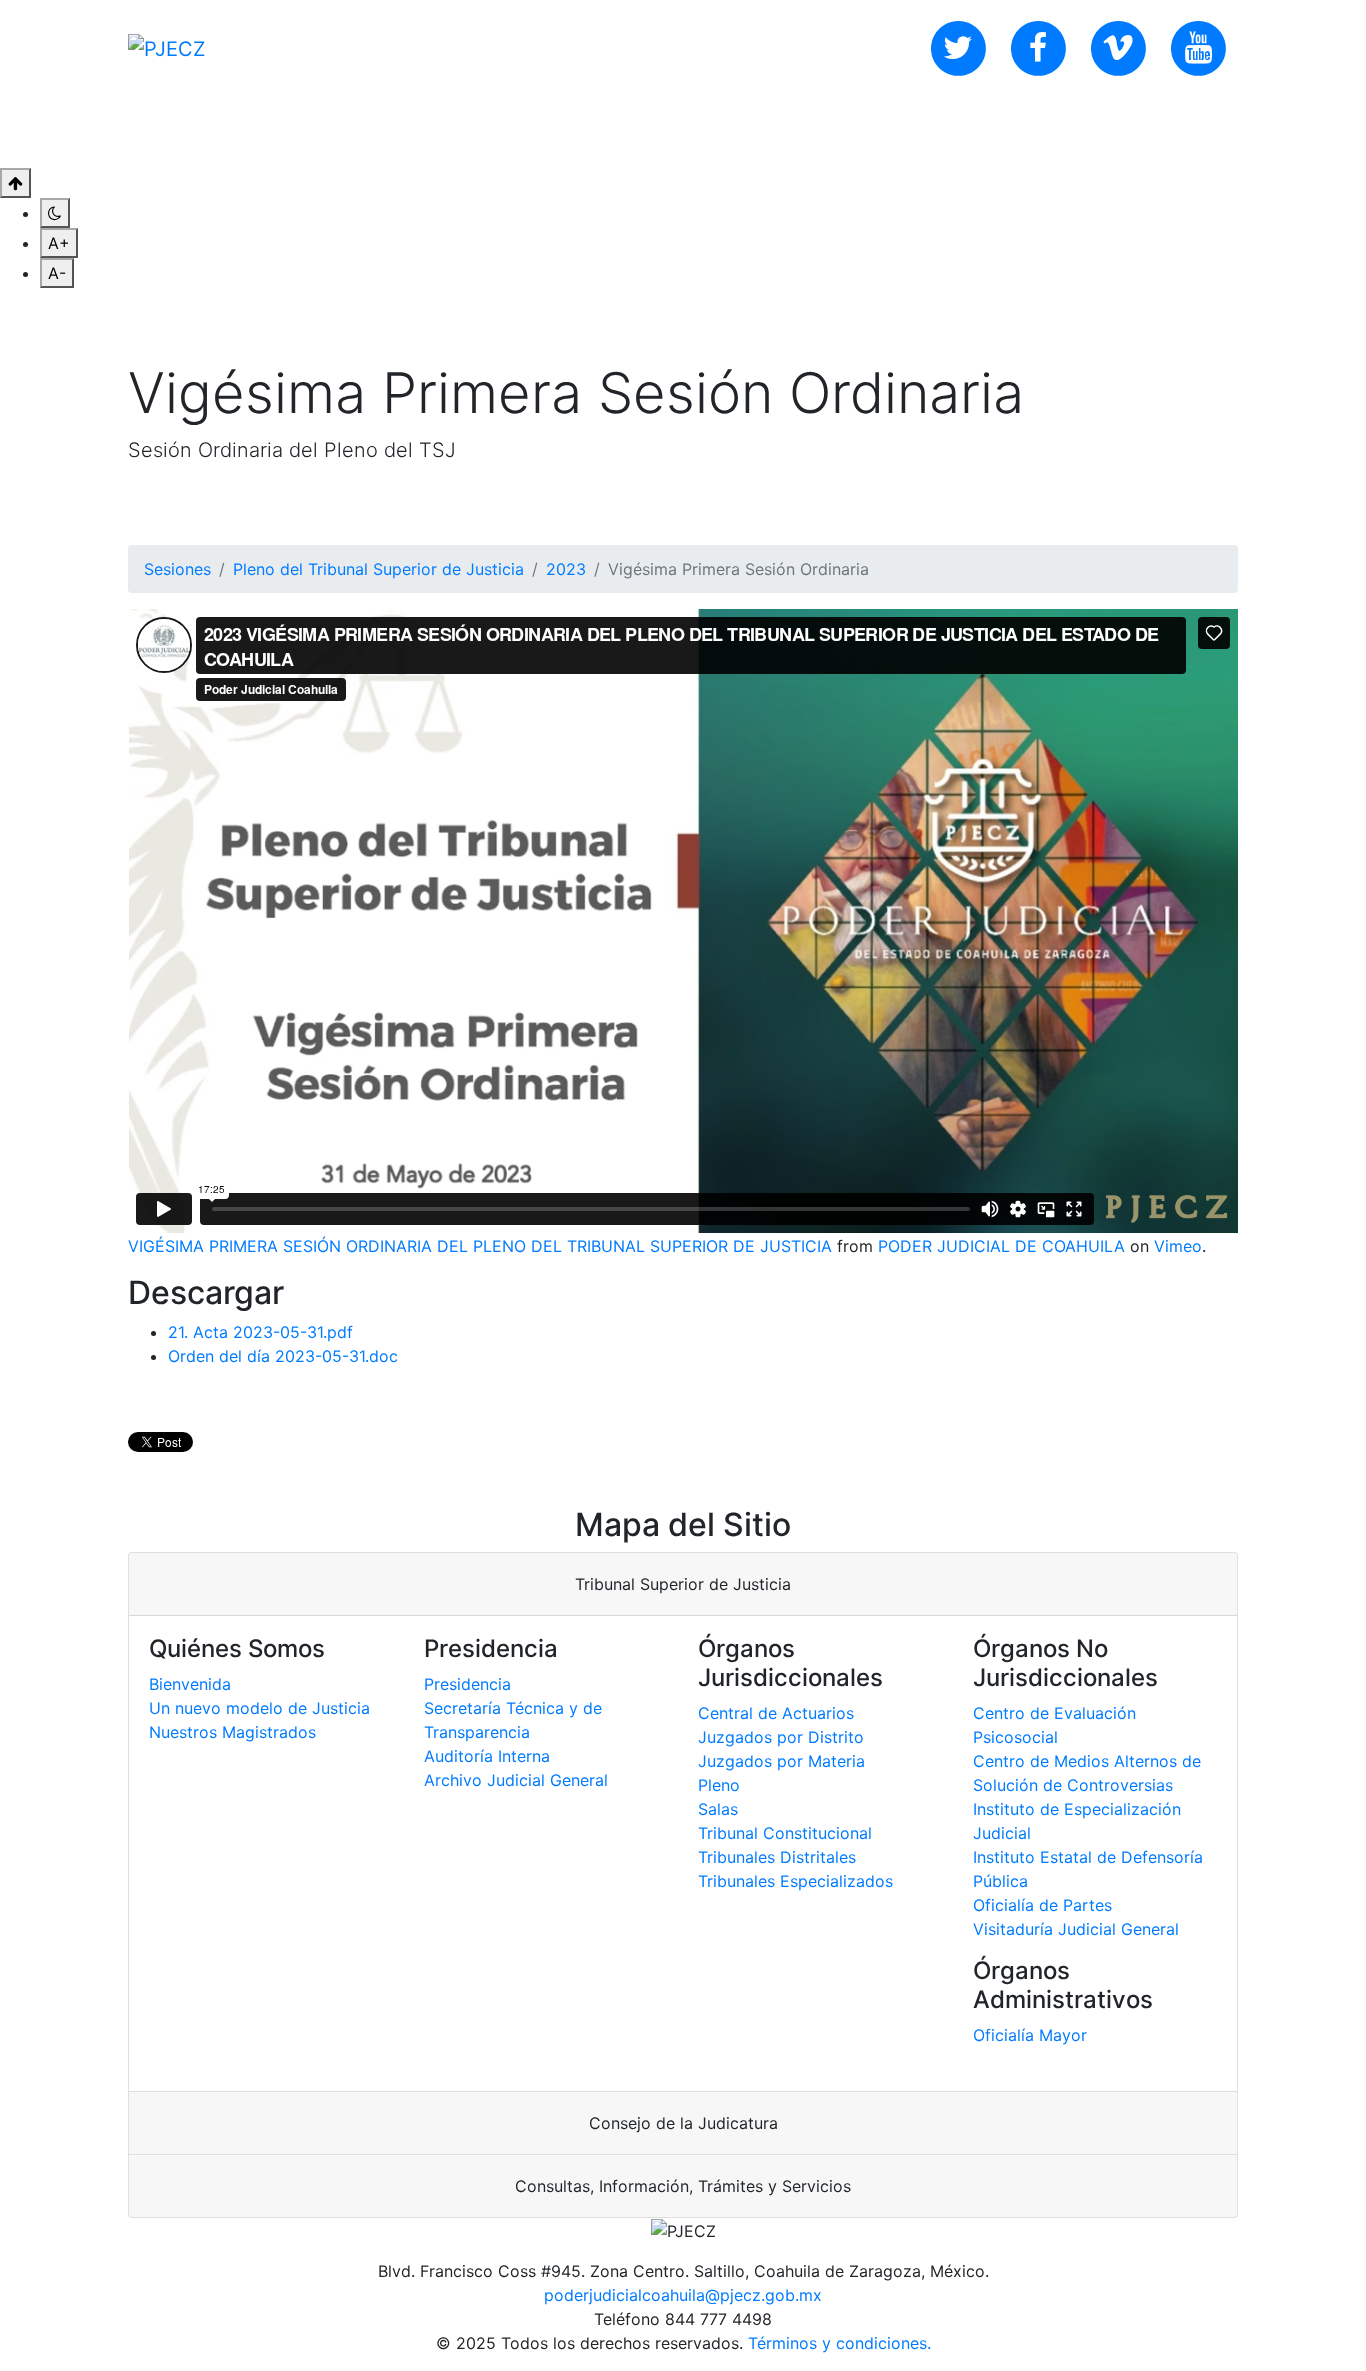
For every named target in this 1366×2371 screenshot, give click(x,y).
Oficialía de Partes (1042, 1905)
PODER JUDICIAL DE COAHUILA (1001, 1246)
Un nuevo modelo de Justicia (259, 1708)
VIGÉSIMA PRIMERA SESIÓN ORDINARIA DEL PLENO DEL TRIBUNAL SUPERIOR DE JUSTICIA (480, 1246)
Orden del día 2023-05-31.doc (283, 1356)
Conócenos (206, 132)
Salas (718, 1809)
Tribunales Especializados (795, 1881)
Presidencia (467, 1684)
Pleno (719, 1785)
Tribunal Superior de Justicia (683, 1584)
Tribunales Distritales (777, 1857)
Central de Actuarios (776, 1713)
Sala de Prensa (488, 132)
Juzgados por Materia (781, 1761)
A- (57, 273)
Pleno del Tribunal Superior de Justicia (378, 569)
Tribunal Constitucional (785, 1833)
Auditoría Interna (487, 1756)
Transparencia (653, 132)
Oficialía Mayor (1030, 2035)
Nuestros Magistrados (232, 1732)
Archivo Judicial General (516, 1780)
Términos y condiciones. (839, 2343)
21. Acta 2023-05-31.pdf (260, 1332)
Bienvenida (190, 1684)
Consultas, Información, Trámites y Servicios (683, 2186)
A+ (59, 243)
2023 (566, 569)
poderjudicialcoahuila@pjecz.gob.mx (683, 2295)
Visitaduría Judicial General (1076, 1929)
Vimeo (1178, 1246)
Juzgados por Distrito (781, 1737)
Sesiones (177, 569)
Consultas (339, 132)
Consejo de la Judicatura (683, 2123)
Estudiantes (802, 132)
